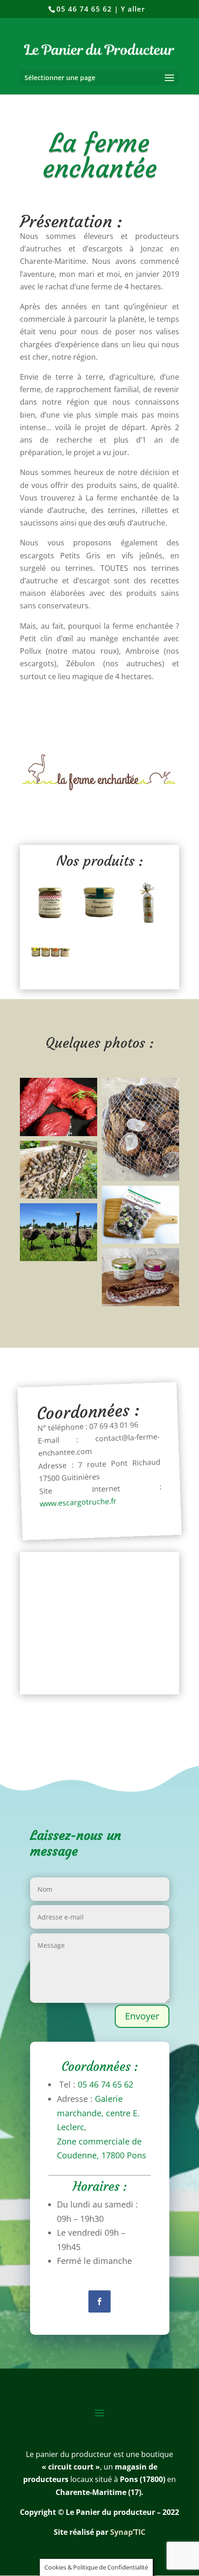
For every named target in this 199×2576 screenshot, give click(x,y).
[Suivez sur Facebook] (99, 2301)
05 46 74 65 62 (84, 9)
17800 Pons (124, 2155)
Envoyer (142, 2016)
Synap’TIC (128, 2532)
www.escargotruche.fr (78, 1502)
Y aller (133, 9)
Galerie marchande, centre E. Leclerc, (98, 2113)
